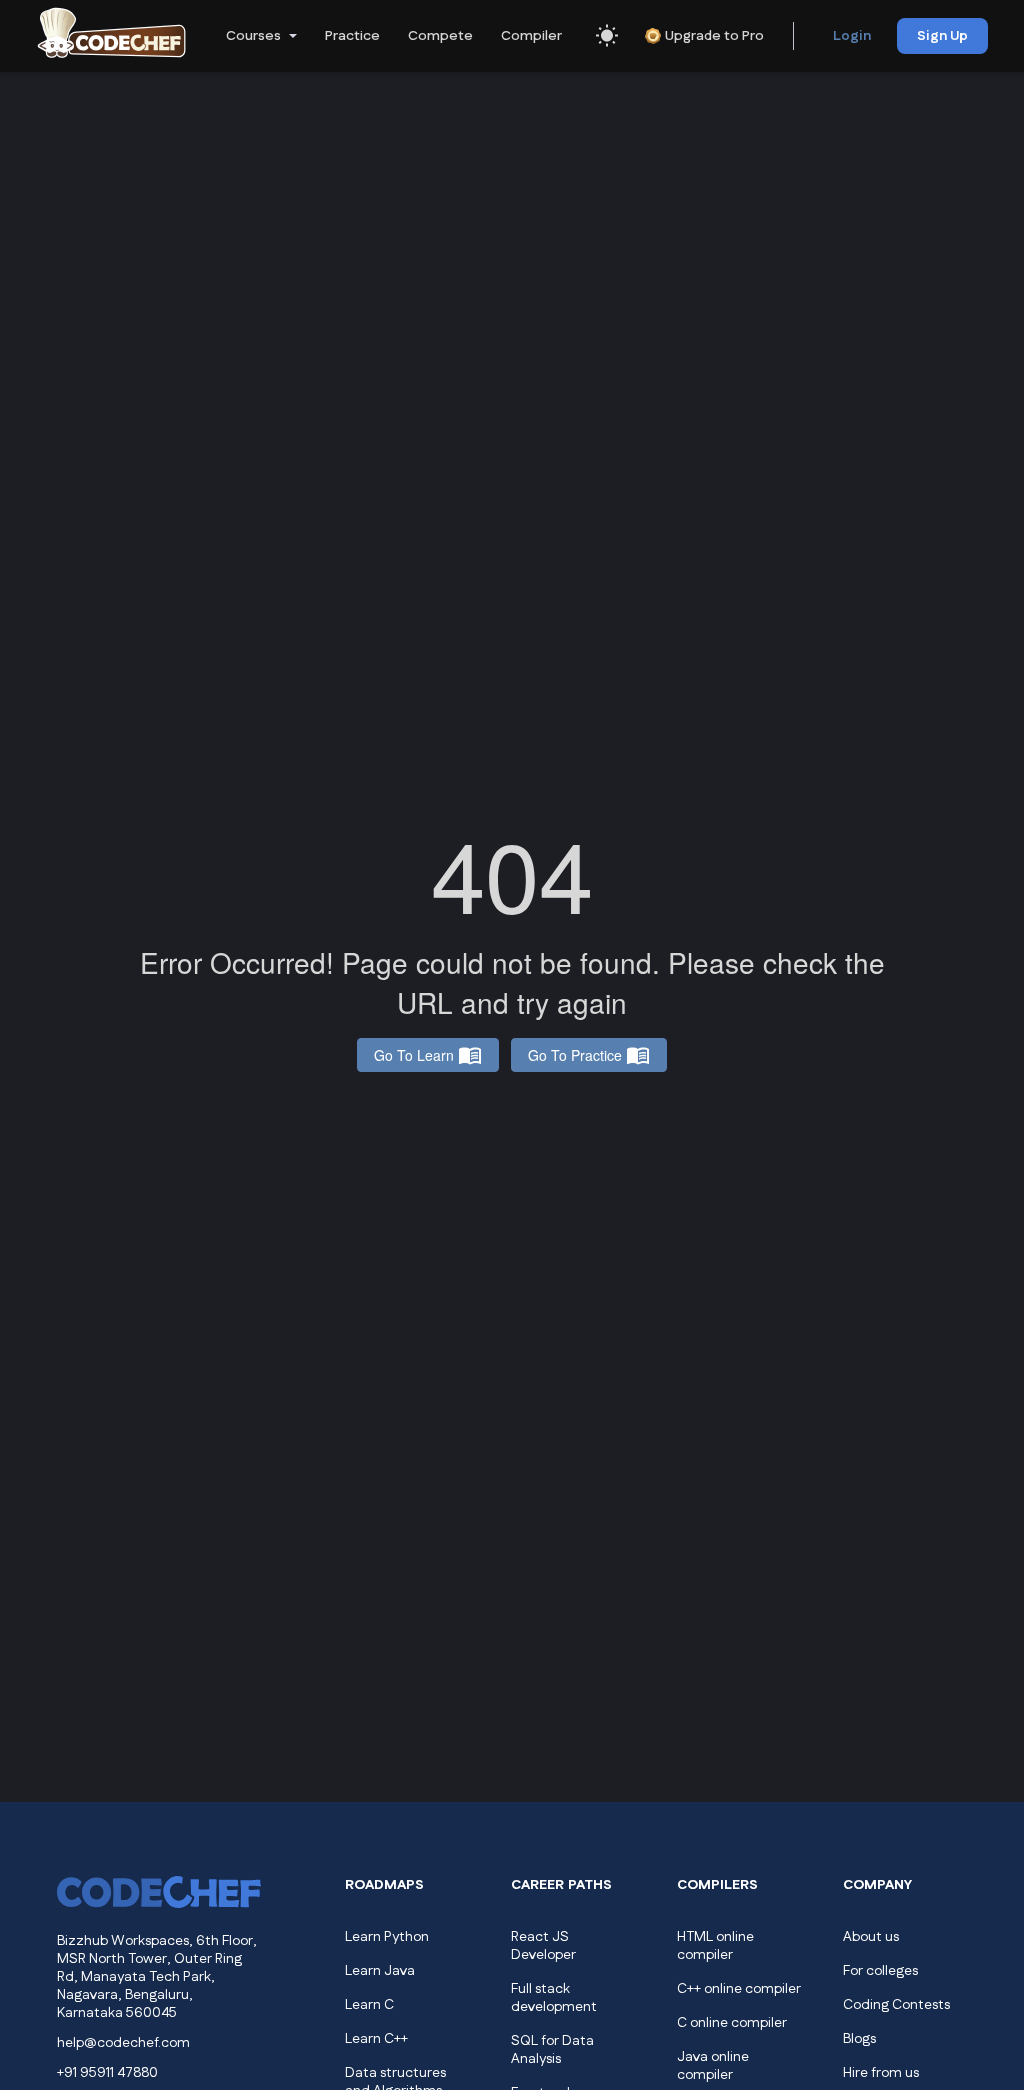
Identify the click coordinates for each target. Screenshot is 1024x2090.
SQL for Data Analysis (552, 2050)
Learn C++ (376, 2039)
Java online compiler (713, 2066)
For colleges (880, 1971)
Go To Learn (414, 1055)
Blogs (859, 2039)
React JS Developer (543, 1946)
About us (871, 1937)
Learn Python (387, 1937)
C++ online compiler (739, 1989)
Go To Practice (575, 1055)
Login (852, 36)
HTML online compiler (715, 1946)
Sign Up (942, 36)
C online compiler (732, 2023)
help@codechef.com (123, 2043)
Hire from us (881, 2073)
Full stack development (554, 1998)
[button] (259, 36)
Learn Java (380, 1971)
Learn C (369, 2005)
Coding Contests (896, 2005)
